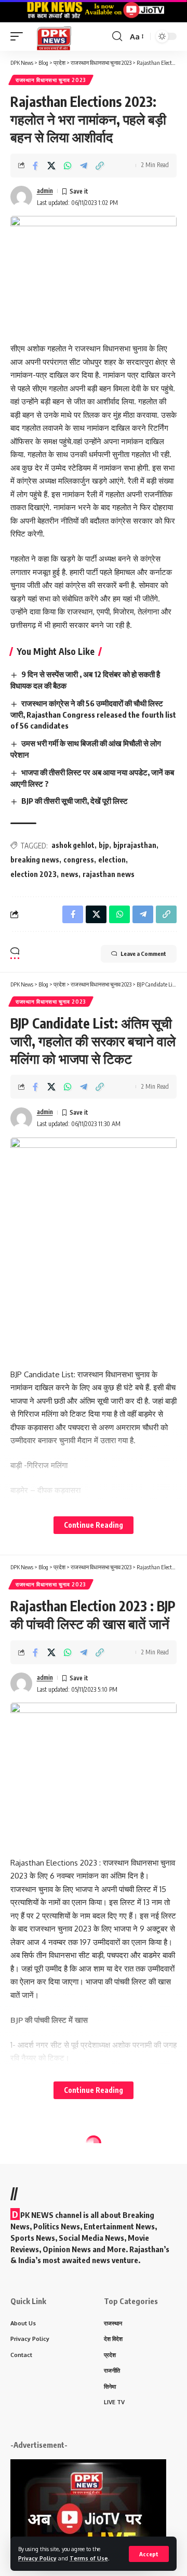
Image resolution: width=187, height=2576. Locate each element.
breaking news (35, 860)
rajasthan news (109, 874)
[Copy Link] (100, 166)
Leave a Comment (143, 954)
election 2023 (34, 874)
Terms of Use (89, 2558)
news (70, 874)
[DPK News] (54, 37)
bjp (104, 845)
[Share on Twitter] (51, 166)
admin (45, 191)
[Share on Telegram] (84, 166)
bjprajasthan (135, 845)
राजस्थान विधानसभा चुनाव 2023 (51, 80)
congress (79, 860)
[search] (117, 36)
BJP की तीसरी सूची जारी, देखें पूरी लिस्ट (75, 801)
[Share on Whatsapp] (68, 166)
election (112, 860)
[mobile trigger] (19, 37)
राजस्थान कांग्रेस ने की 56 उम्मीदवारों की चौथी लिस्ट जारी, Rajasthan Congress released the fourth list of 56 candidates (93, 715)
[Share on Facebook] (35, 166)
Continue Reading (94, 1525)
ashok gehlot (73, 845)
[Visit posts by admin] (21, 197)
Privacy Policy (37, 2558)
